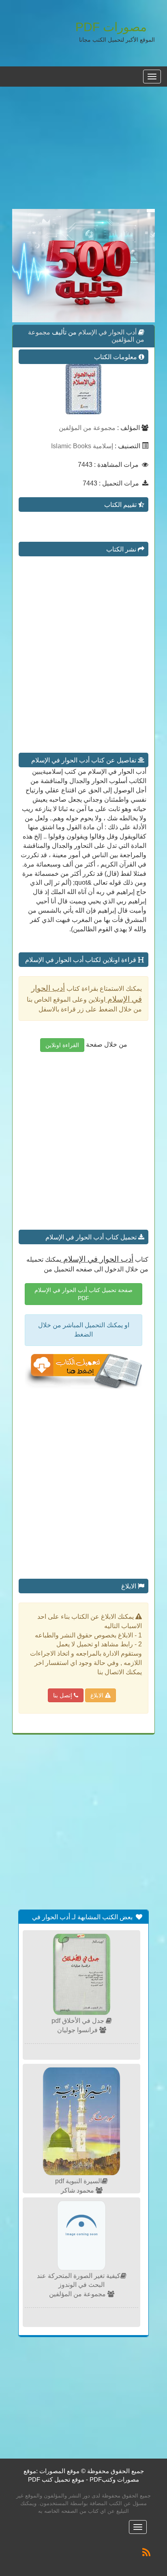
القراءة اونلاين (62, 1045)
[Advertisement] (83, 152)
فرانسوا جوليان (78, 2030)
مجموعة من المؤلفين (87, 428)
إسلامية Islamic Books (82, 446)
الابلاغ (98, 1695)
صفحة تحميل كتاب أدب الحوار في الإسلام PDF (83, 1294)
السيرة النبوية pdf (78, 2181)
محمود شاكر (78, 2190)
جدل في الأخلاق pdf (79, 2021)
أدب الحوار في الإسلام (107, 332)
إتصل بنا (63, 1695)
